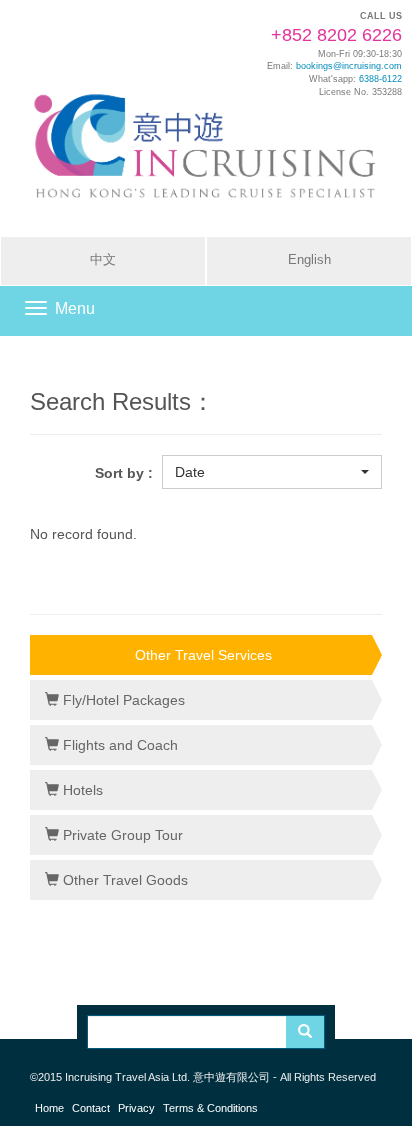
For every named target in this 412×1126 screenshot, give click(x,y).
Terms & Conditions (210, 1108)
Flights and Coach (118, 745)
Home (49, 1108)
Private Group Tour (121, 835)
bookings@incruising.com (349, 66)
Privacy (136, 1108)
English (309, 260)
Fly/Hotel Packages (122, 700)
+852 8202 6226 (336, 35)
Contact (91, 1108)
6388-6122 (380, 79)
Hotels (81, 790)
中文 (103, 260)
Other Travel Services (203, 655)
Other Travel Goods (123, 880)
